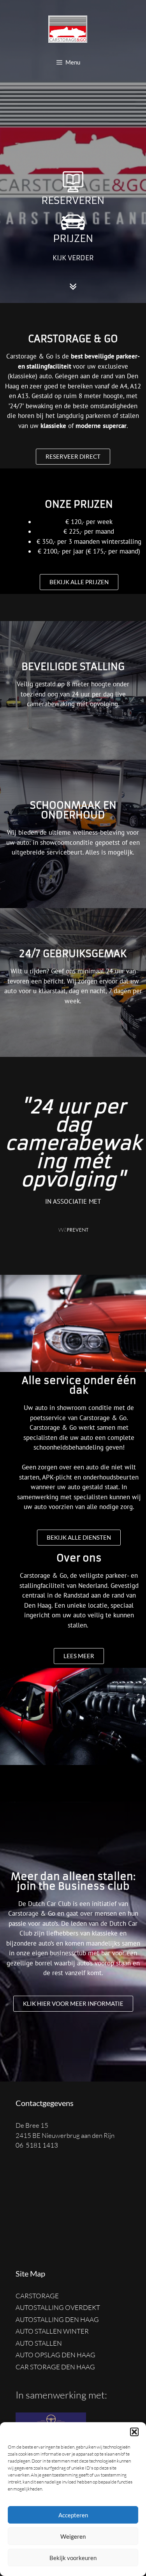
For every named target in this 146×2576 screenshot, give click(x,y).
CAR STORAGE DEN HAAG (55, 2367)
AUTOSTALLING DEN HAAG (57, 2319)
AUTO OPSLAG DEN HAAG (55, 2355)
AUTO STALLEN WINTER (52, 2331)
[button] (134, 2432)
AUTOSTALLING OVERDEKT (58, 2307)
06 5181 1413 (37, 2145)
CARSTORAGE (37, 2296)
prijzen (73, 238)
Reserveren (73, 200)
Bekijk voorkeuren (73, 2558)
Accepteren (73, 2515)
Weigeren (73, 2536)
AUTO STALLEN (39, 2343)
